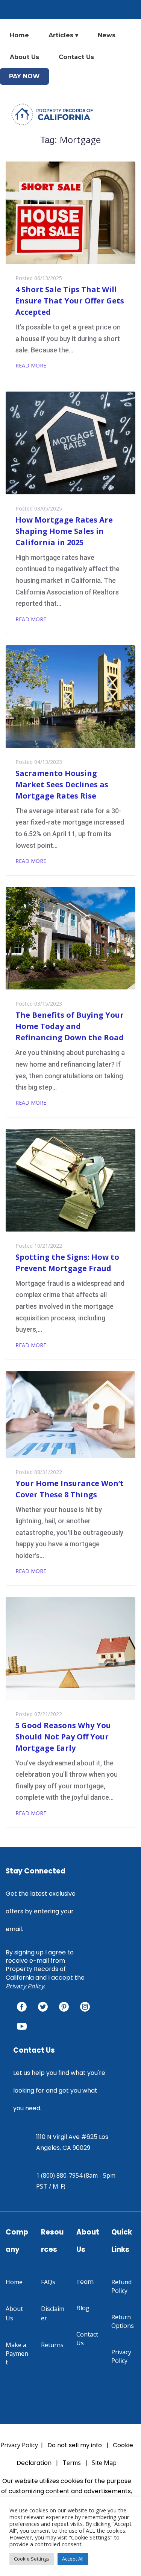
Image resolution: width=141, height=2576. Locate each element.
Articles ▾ (63, 35)
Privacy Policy (25, 1986)
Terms (72, 2463)
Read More (31, 365)
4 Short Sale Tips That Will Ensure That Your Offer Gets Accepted (70, 301)
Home (19, 35)
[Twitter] (43, 2007)
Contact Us (76, 57)
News (107, 35)
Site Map (104, 2463)
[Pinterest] (64, 2007)
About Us (24, 57)
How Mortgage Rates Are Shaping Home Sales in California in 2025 (64, 531)
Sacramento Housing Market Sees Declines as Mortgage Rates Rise (62, 784)
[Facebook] (22, 2007)
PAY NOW (24, 76)
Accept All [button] (73, 2559)
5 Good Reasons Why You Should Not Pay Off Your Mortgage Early (63, 1737)
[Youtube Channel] (22, 2026)
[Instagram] (85, 2007)
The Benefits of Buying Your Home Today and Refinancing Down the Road (70, 1026)
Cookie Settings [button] (32, 2559)
